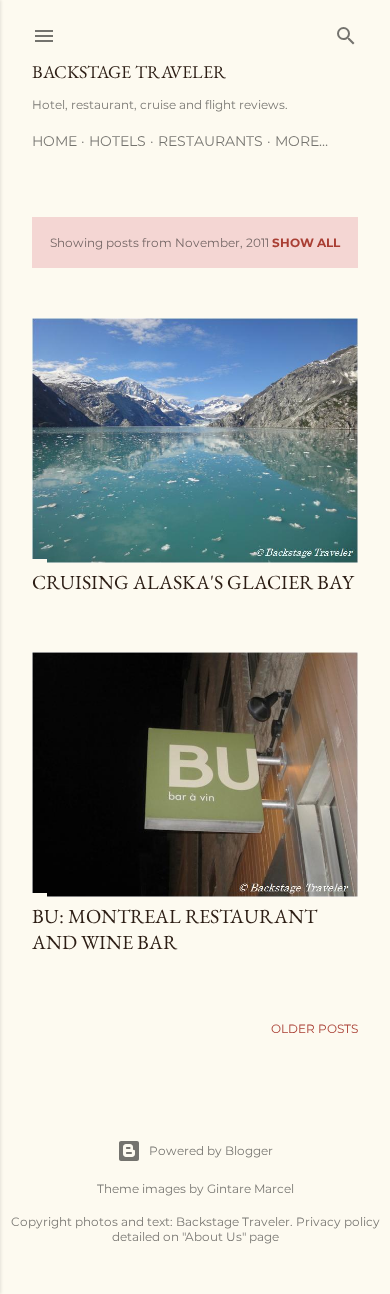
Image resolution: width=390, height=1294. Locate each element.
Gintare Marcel (250, 1188)
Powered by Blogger (211, 1150)
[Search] (346, 31)
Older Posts (314, 1028)
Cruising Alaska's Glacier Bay (193, 582)
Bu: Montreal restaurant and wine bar (174, 929)
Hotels (117, 141)
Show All (306, 242)
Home (54, 141)
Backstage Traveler (129, 71)
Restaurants (210, 141)
